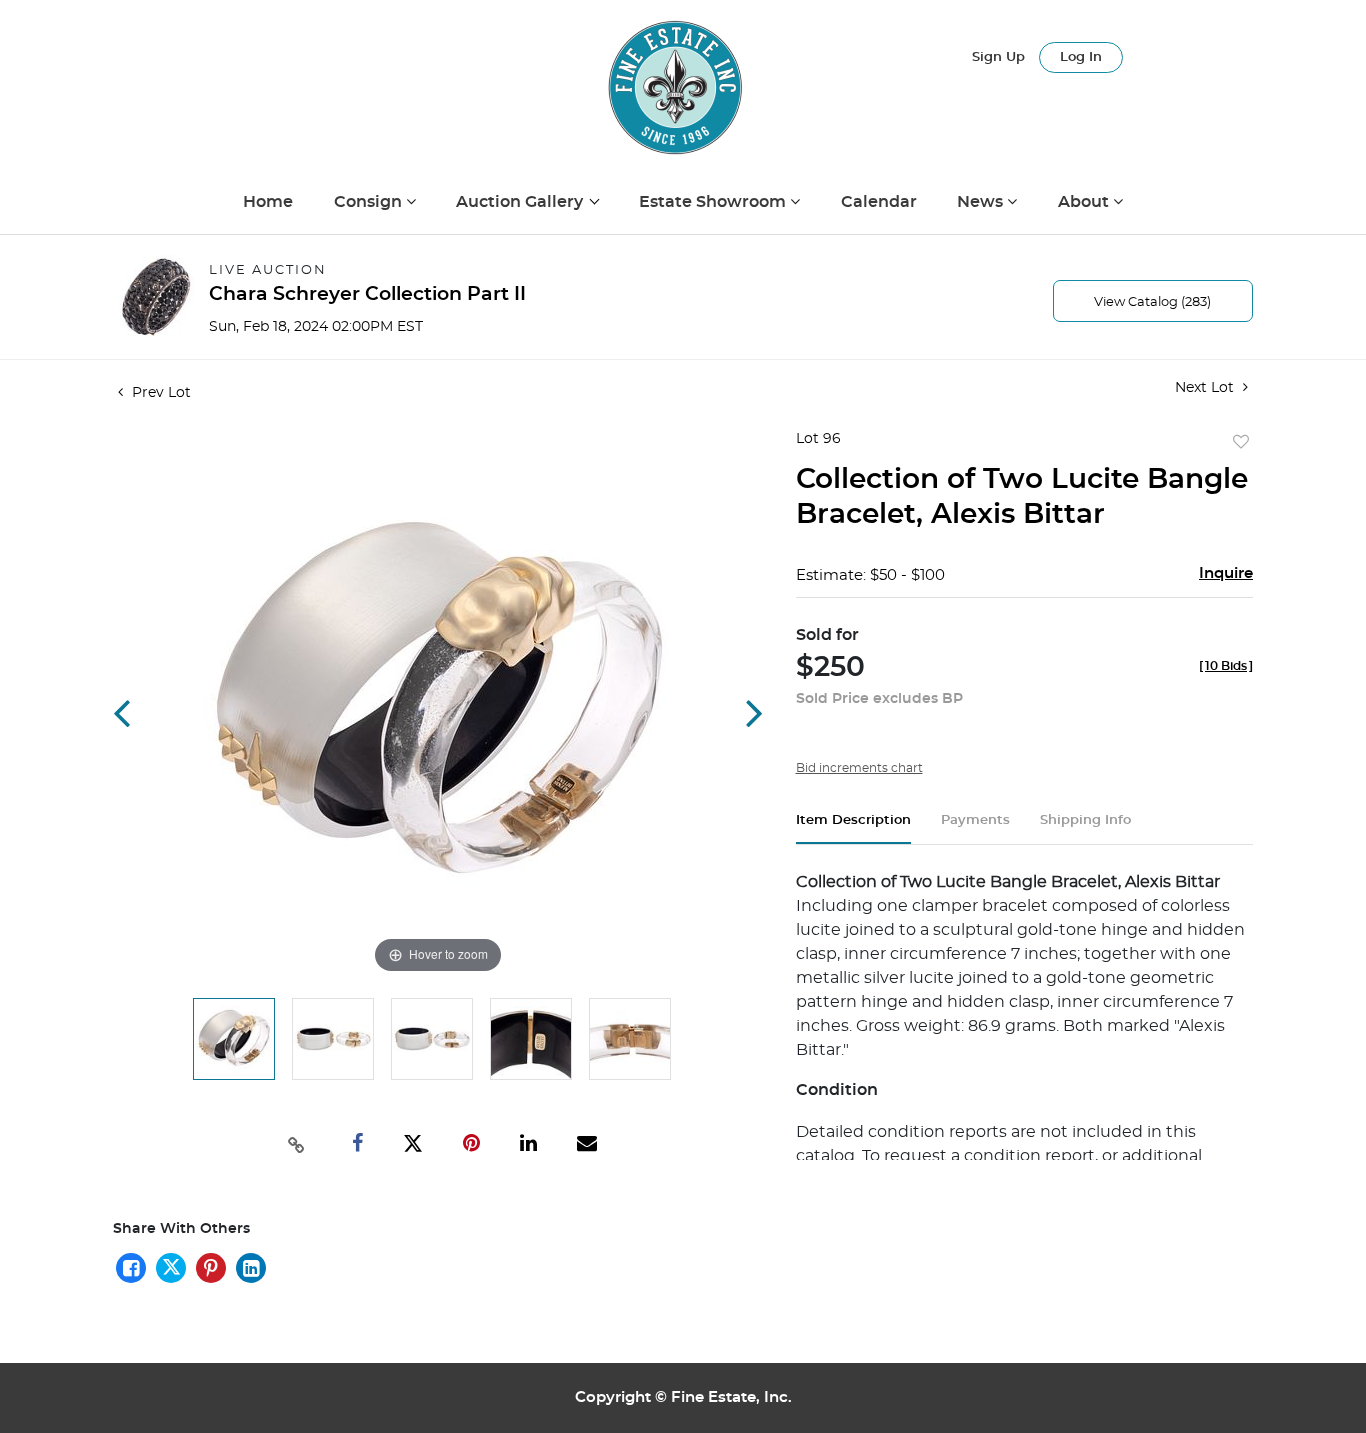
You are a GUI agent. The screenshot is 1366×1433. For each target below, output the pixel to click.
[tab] (853, 828)
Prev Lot (159, 393)
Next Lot (1206, 388)
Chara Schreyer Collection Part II (367, 294)
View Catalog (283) (1152, 302)
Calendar (879, 202)
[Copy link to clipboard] (297, 1143)
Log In (1081, 57)
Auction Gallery (521, 202)
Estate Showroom (714, 202)
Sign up (998, 57)
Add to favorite (1241, 443)
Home (268, 202)
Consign (370, 202)
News (982, 202)
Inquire (1226, 573)
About (1085, 202)
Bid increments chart (859, 768)
